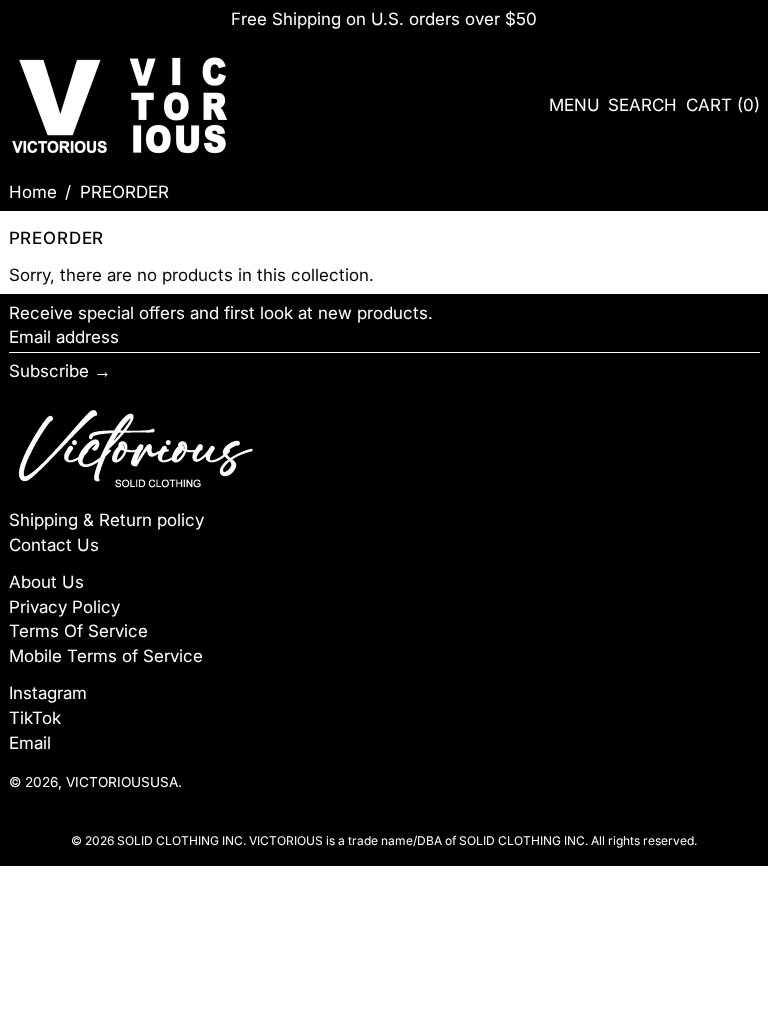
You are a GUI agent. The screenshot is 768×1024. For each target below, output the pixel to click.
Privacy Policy (64, 607)
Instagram (48, 693)
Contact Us (54, 545)
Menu (574, 105)
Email (30, 743)
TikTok (35, 718)
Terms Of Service (78, 631)
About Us (46, 582)
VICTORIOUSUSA (122, 782)
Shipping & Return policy (106, 520)
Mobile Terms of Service (106, 656)
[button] (642, 105)
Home (33, 192)
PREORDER (124, 192)
